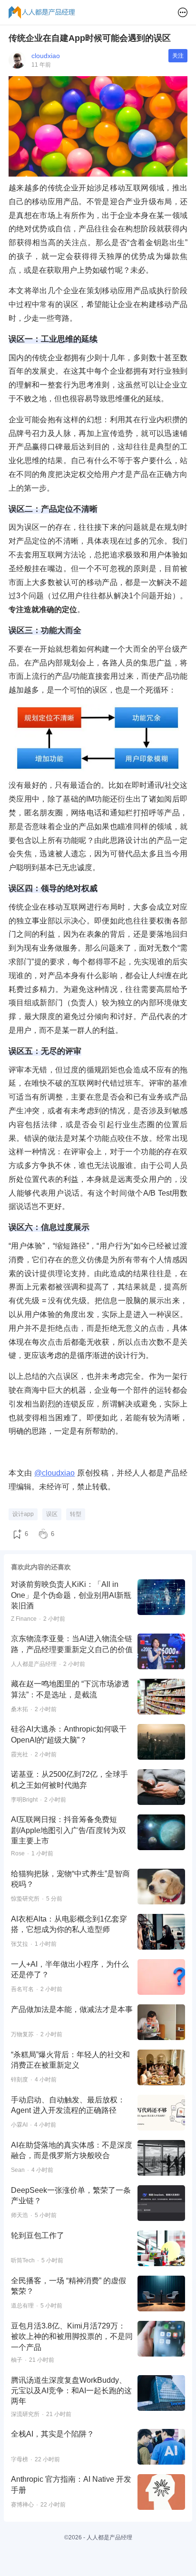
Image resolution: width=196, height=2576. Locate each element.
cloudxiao (46, 56)
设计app (23, 1514)
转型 (76, 1514)
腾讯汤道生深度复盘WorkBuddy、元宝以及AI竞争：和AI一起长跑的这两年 (71, 2391)
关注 (178, 56)
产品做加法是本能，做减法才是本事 (72, 2009)
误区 (52, 1514)
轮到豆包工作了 (38, 2235)
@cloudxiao (54, 1473)
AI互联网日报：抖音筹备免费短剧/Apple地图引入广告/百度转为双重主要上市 (69, 1830)
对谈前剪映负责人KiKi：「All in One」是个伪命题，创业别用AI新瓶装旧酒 (71, 1595)
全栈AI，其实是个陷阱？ (53, 2434)
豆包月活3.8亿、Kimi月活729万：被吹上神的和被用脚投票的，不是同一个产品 (72, 2337)
